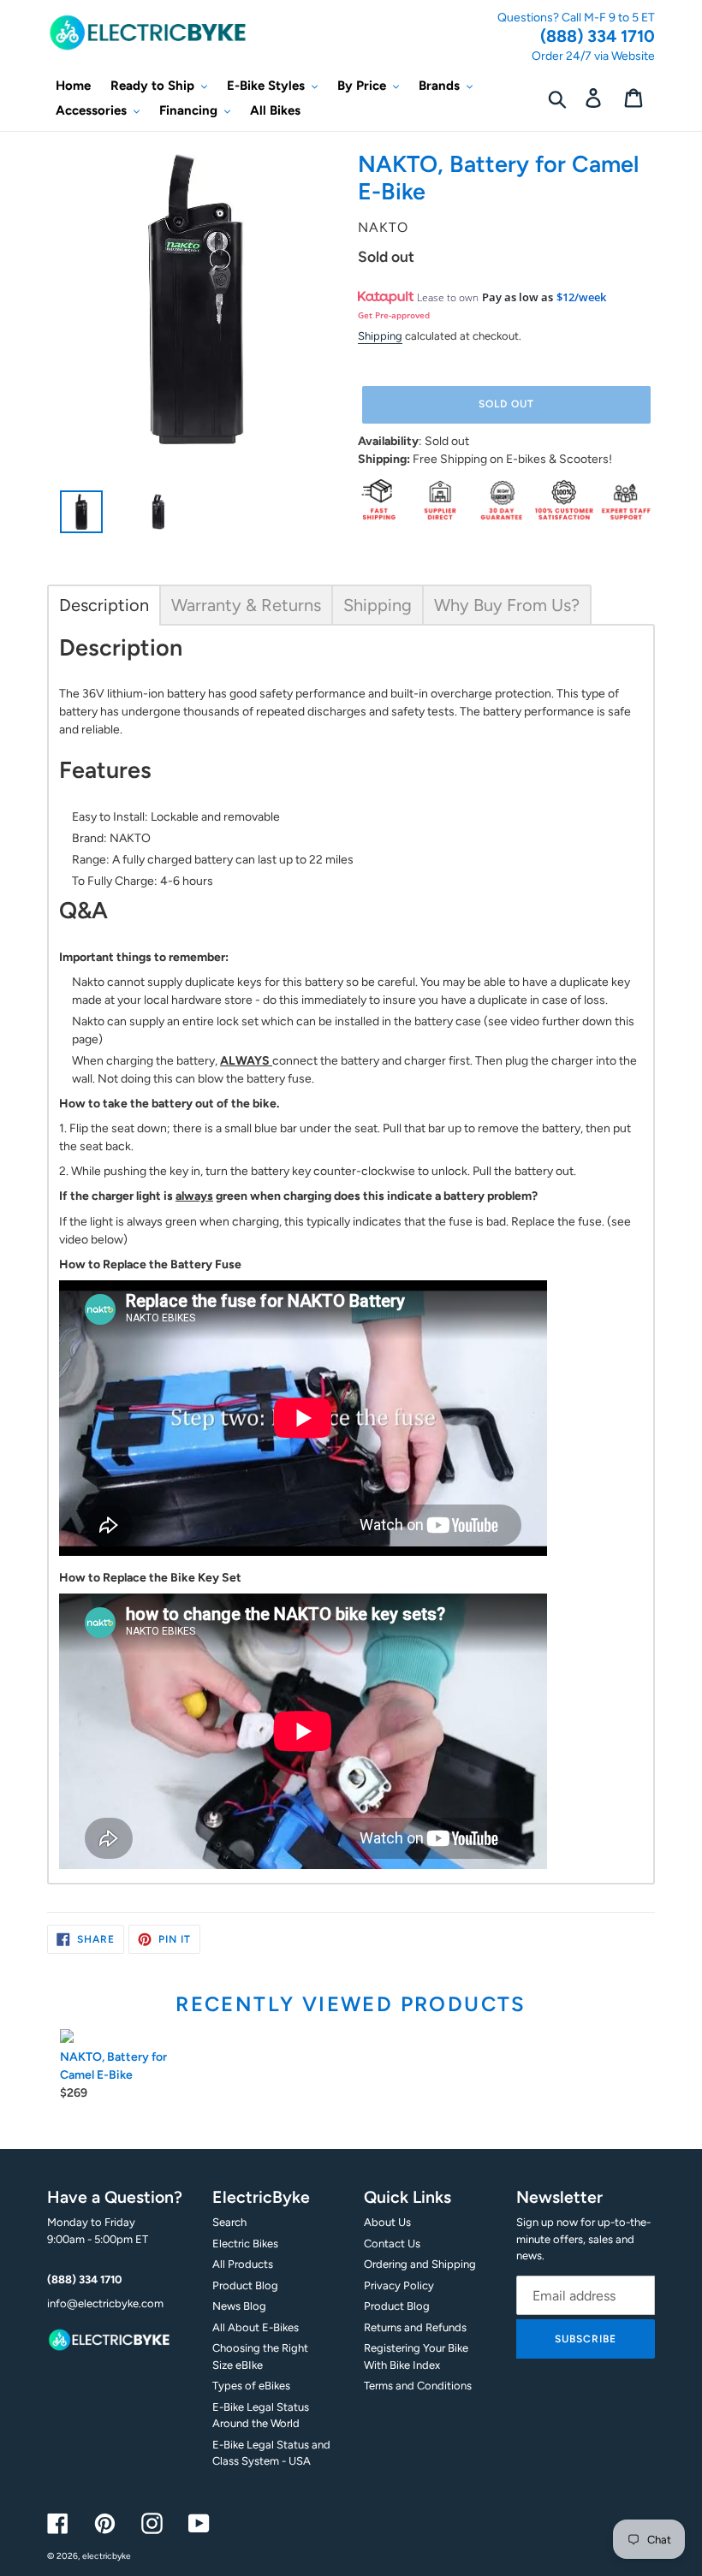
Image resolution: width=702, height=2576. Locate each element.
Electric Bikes (245, 2244)
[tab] (104, 605)
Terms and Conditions (418, 2386)
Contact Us (392, 2244)
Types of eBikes (251, 2386)
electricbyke (107, 2556)
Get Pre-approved (394, 315)
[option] (74, 516)
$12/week (581, 297)
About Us (387, 2222)
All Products (243, 2264)
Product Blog (245, 2285)
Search (229, 2222)
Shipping (380, 336)
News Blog (239, 2306)
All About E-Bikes (256, 2327)
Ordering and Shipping (420, 2264)
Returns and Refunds (415, 2327)
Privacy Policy (399, 2285)
